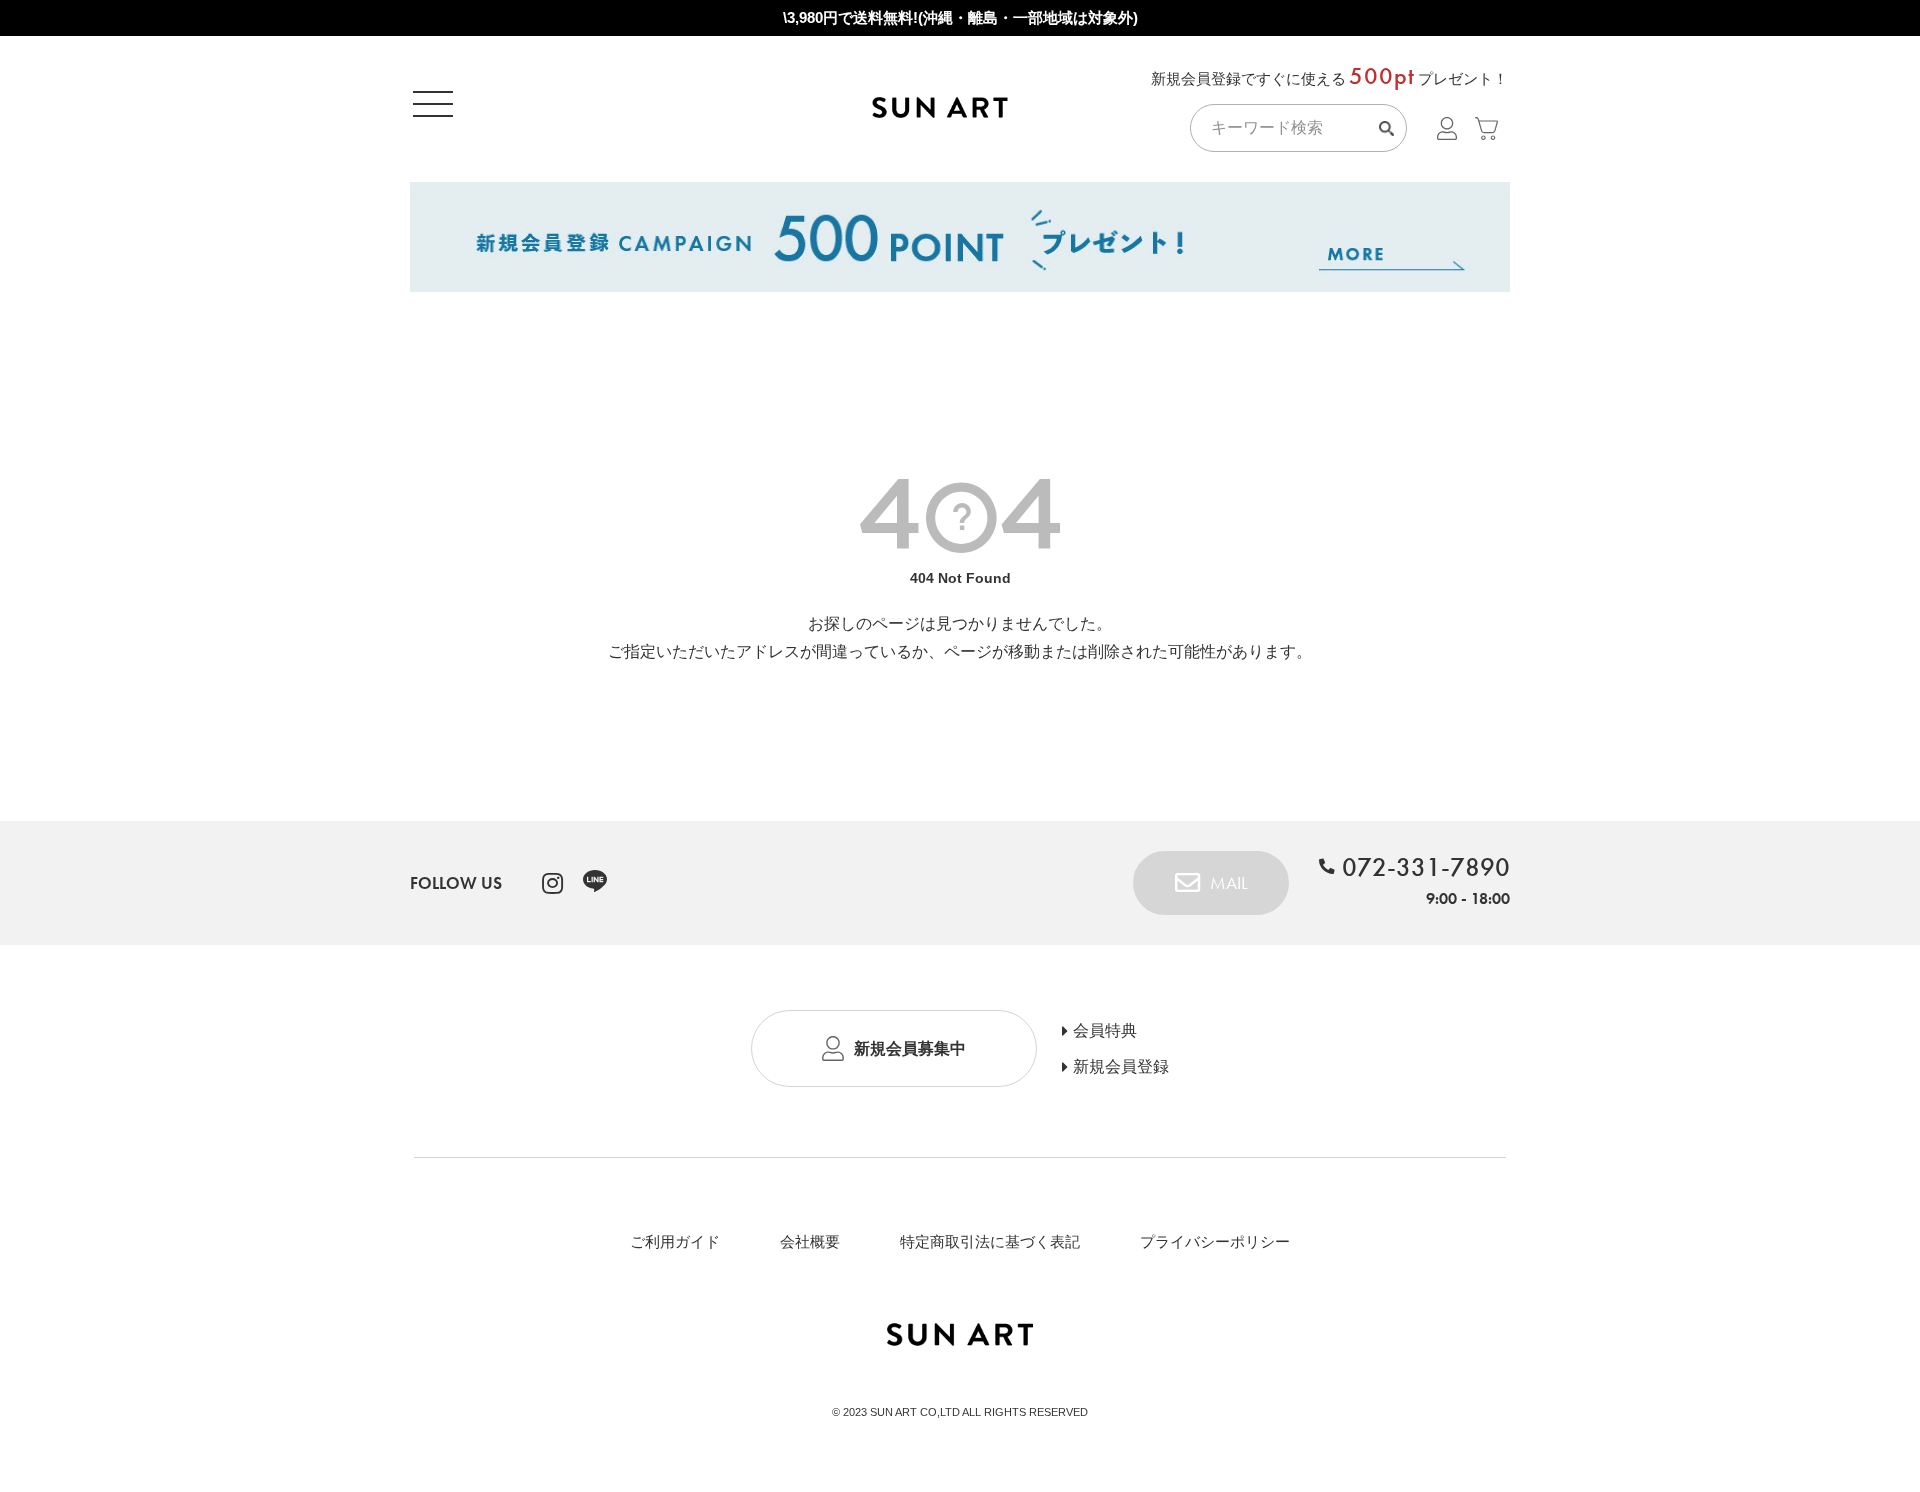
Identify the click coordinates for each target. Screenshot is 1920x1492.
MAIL (1228, 882)
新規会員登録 (1121, 1067)
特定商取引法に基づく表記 (990, 1241)
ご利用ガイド (675, 1241)
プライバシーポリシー (1215, 1241)
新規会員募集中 (910, 1048)
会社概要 (810, 1241)
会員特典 (1105, 1031)
